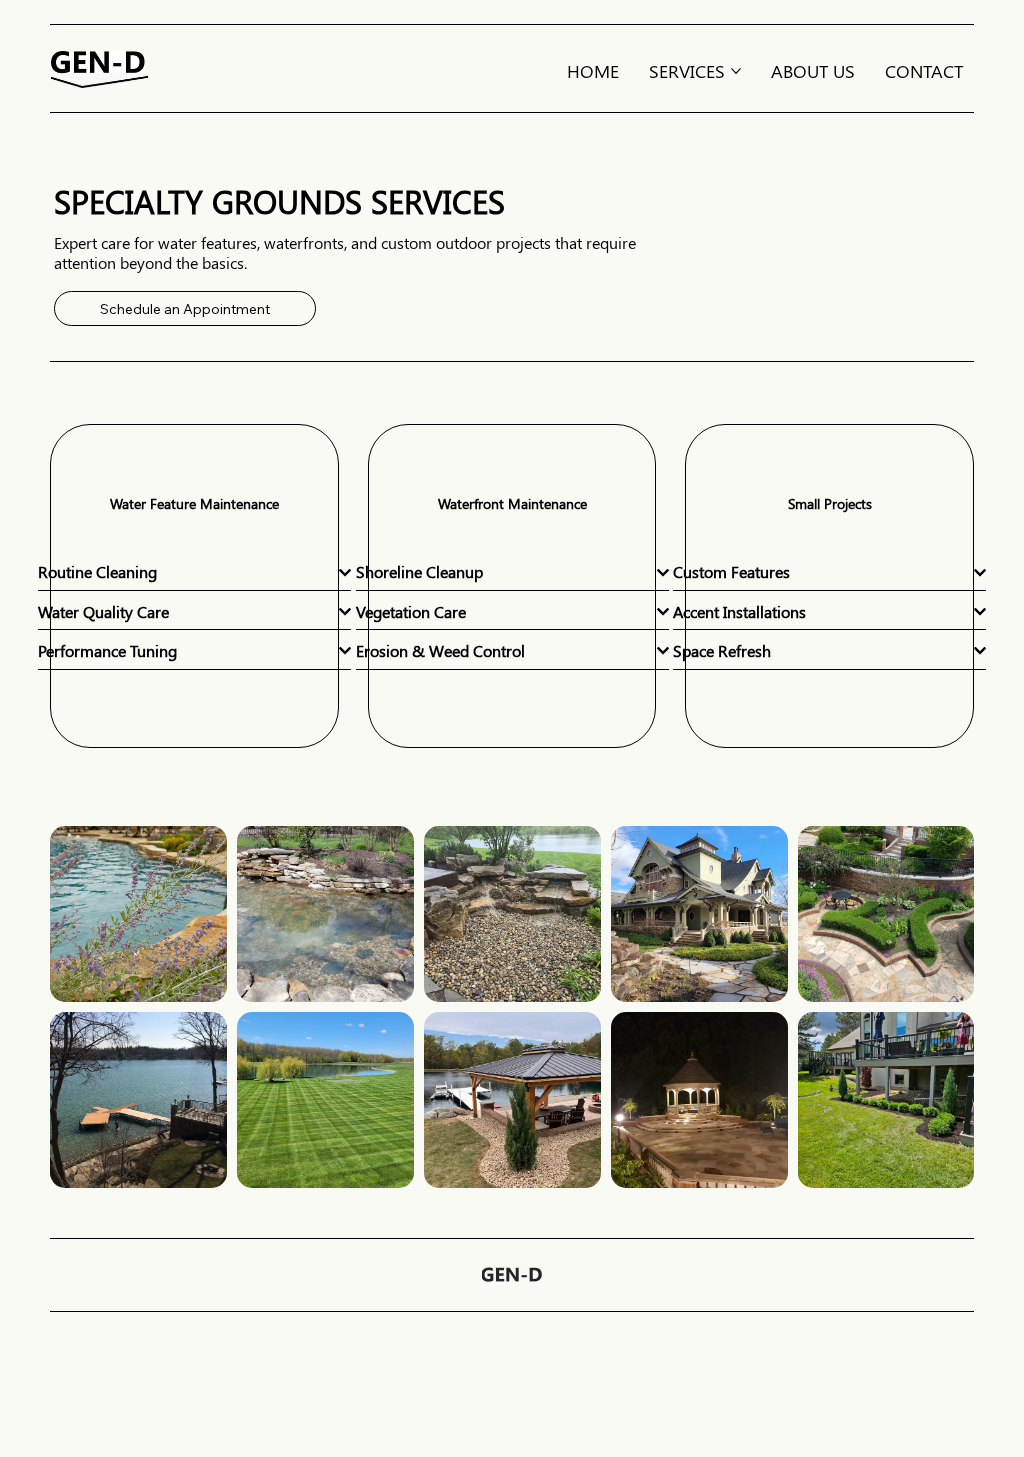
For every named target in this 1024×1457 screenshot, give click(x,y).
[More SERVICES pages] (736, 71)
